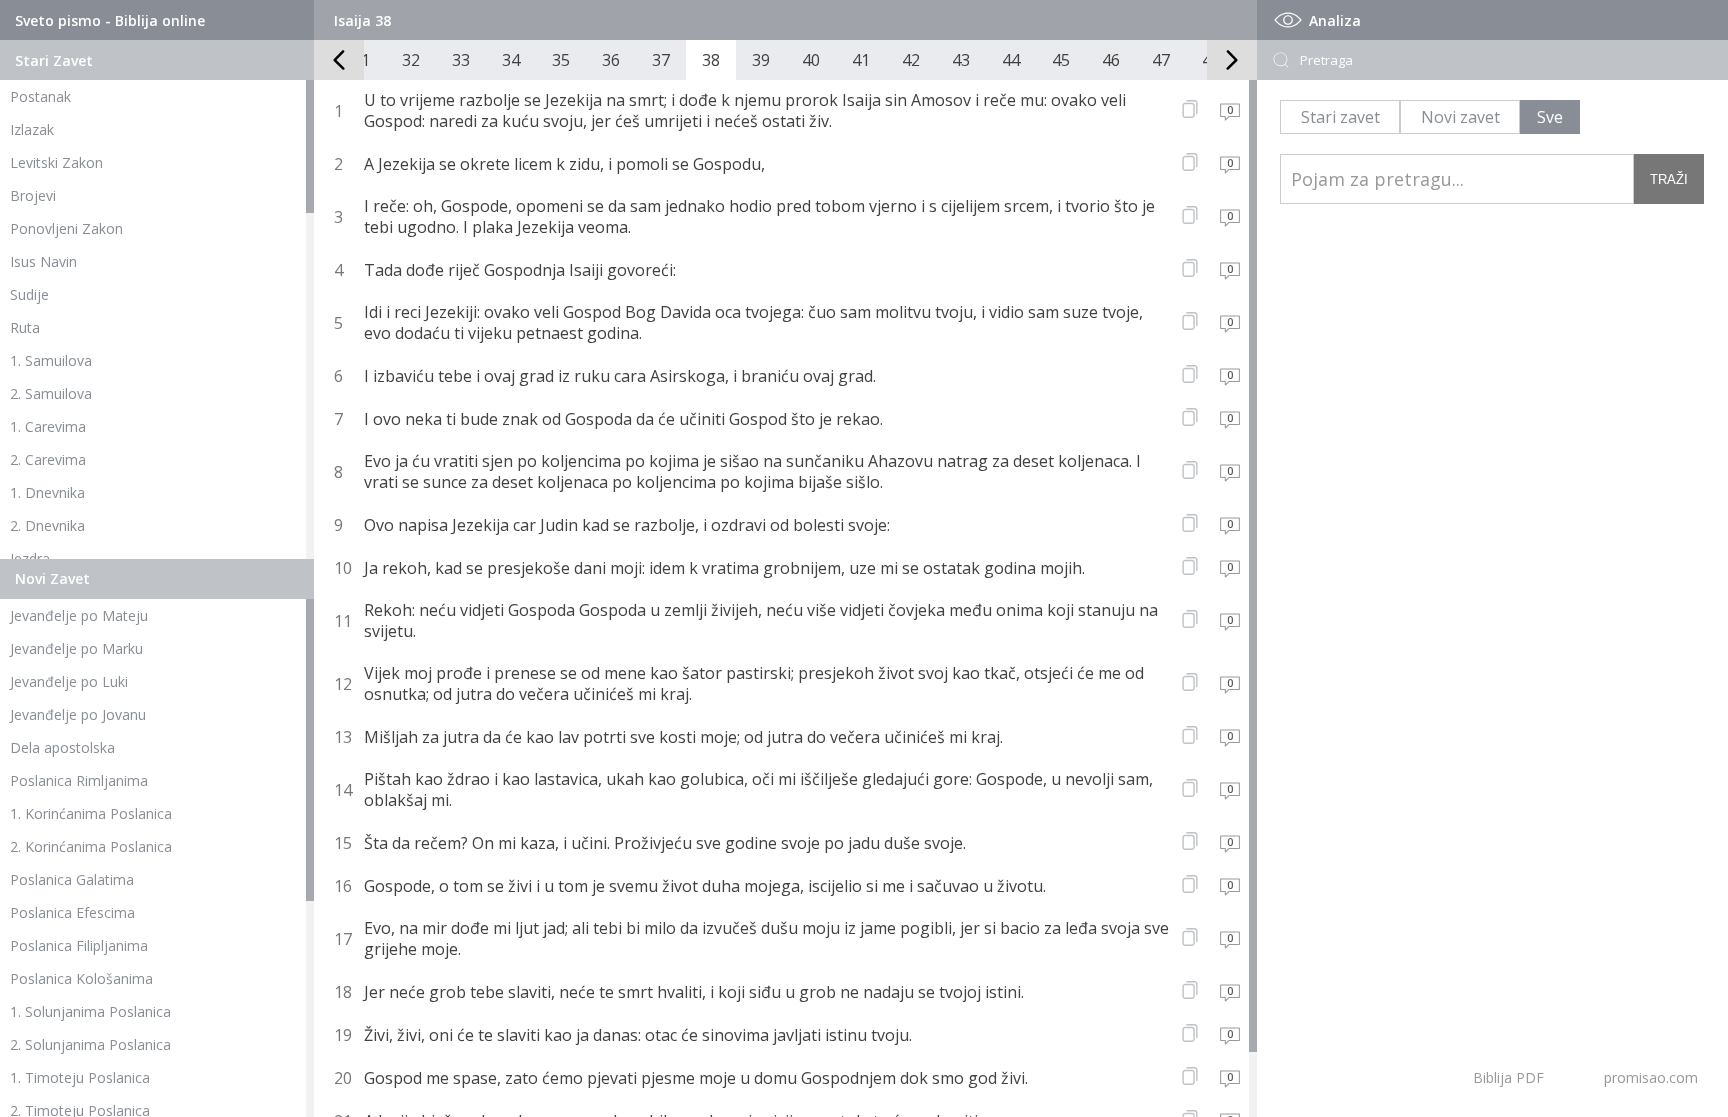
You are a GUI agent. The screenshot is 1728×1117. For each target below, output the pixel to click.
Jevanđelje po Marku (76, 648)
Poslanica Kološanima (81, 978)
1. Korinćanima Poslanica (91, 813)
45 (1061, 60)
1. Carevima (48, 426)
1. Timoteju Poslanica (80, 1077)
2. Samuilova (51, 393)
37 (661, 60)
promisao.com (1651, 1077)
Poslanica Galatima (72, 879)
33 (461, 60)
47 (1161, 60)
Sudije (29, 294)
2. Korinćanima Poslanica (91, 846)
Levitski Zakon (56, 162)
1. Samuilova (51, 360)
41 (861, 60)
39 (761, 60)
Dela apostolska (62, 747)
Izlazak (32, 129)
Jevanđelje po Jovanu (78, 714)
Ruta (25, 327)
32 (411, 60)
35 (561, 60)
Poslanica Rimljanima (79, 780)
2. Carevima (48, 459)
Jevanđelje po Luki (69, 681)
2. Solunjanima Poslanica (90, 1044)
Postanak (40, 96)
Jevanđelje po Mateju (79, 615)
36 (611, 60)
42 (911, 60)
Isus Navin (43, 261)
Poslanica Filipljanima (79, 945)
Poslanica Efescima (72, 912)
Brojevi (33, 195)
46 (1111, 60)
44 (1011, 60)
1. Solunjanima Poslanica (90, 1011)
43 (961, 60)
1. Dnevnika (47, 492)
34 (511, 60)
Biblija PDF (1508, 1077)
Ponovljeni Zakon (66, 228)
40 (811, 60)
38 (711, 60)
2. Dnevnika (47, 525)
